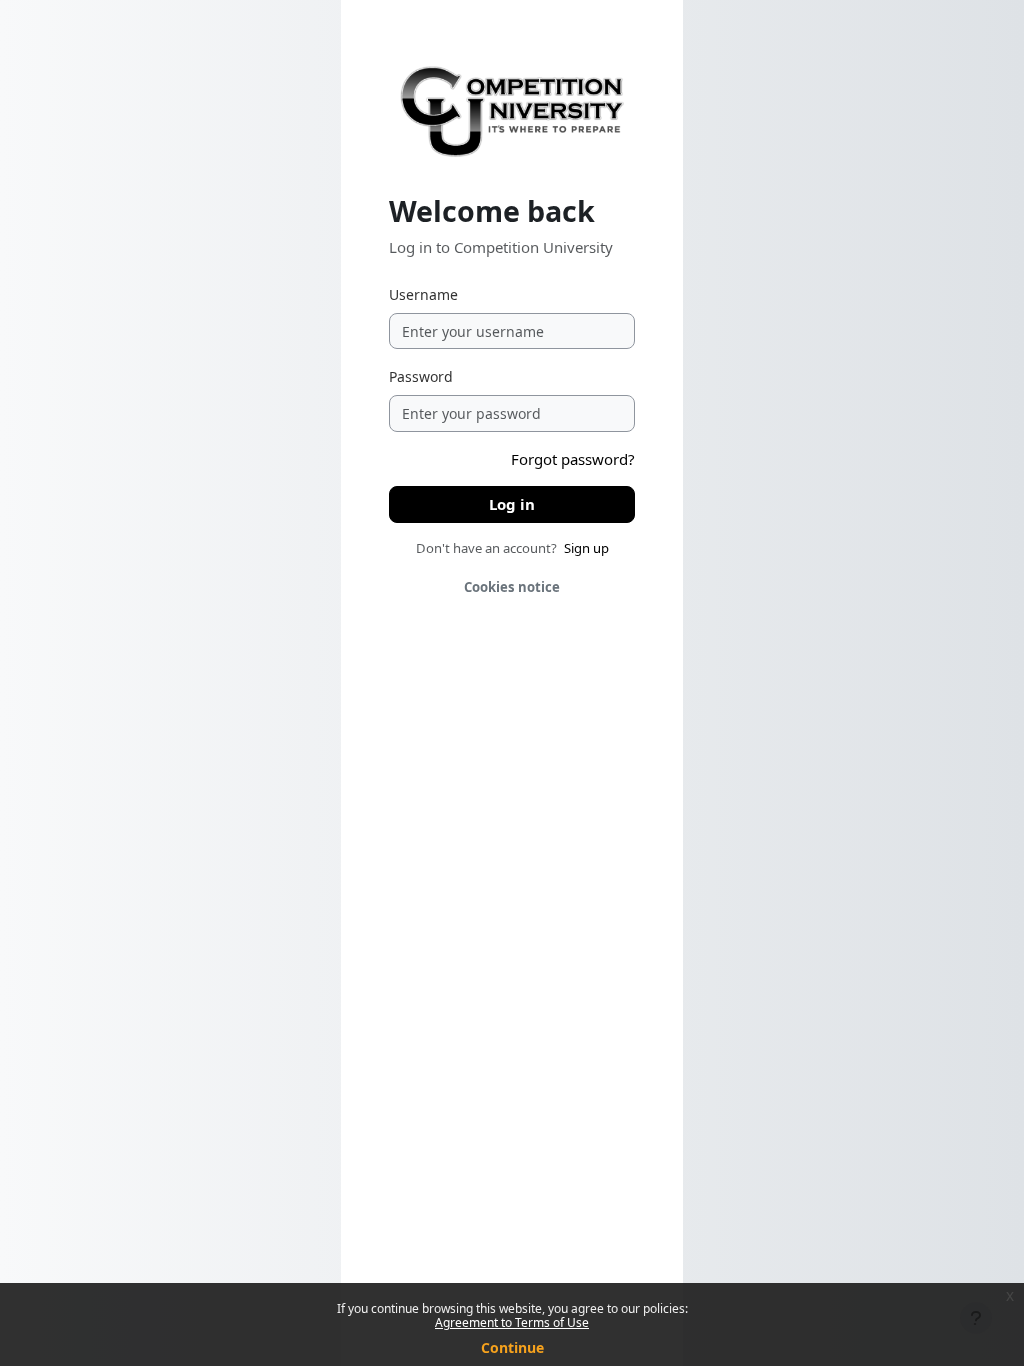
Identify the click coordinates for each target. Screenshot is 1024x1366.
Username (423, 294)
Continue (512, 1347)
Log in (512, 504)
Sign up (586, 548)
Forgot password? (573, 459)
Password (421, 376)
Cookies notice (512, 587)
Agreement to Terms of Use (512, 1322)
